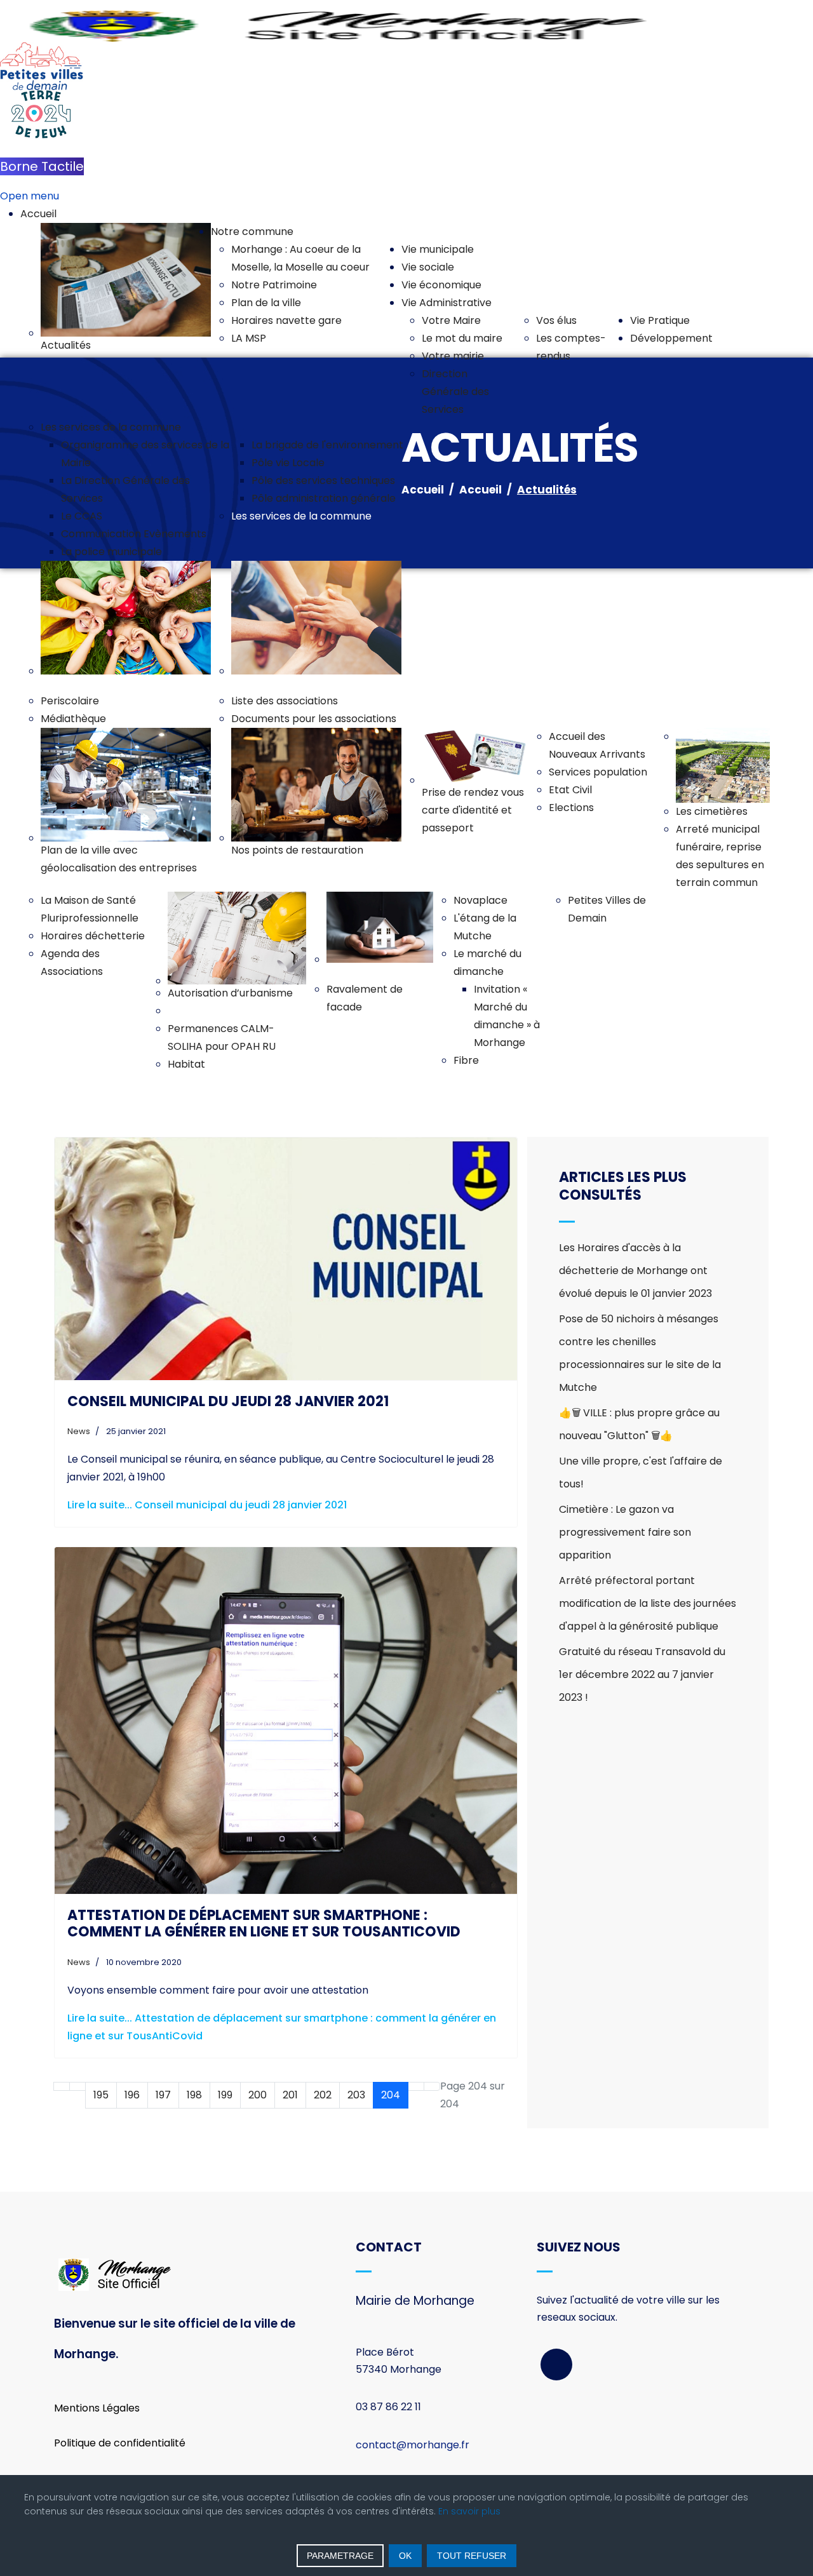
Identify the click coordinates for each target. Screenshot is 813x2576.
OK (405, 2556)
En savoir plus (469, 2511)
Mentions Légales (97, 2408)
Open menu (30, 196)
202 (323, 2095)
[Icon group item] (556, 2365)
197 (163, 2095)
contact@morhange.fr (413, 2445)
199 (225, 2095)
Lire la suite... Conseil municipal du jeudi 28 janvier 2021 (207, 1505)
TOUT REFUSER (472, 2556)
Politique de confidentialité (120, 2443)
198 (194, 2095)
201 (290, 2095)
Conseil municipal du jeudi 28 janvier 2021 (228, 1401)
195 (101, 2095)
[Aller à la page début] (62, 2086)
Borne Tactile (42, 166)
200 (258, 2095)
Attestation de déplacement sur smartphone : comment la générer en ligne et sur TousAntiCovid (264, 1923)
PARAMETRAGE (340, 2556)
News (79, 1431)
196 (132, 2095)
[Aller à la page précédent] (77, 2086)
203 (356, 2095)
